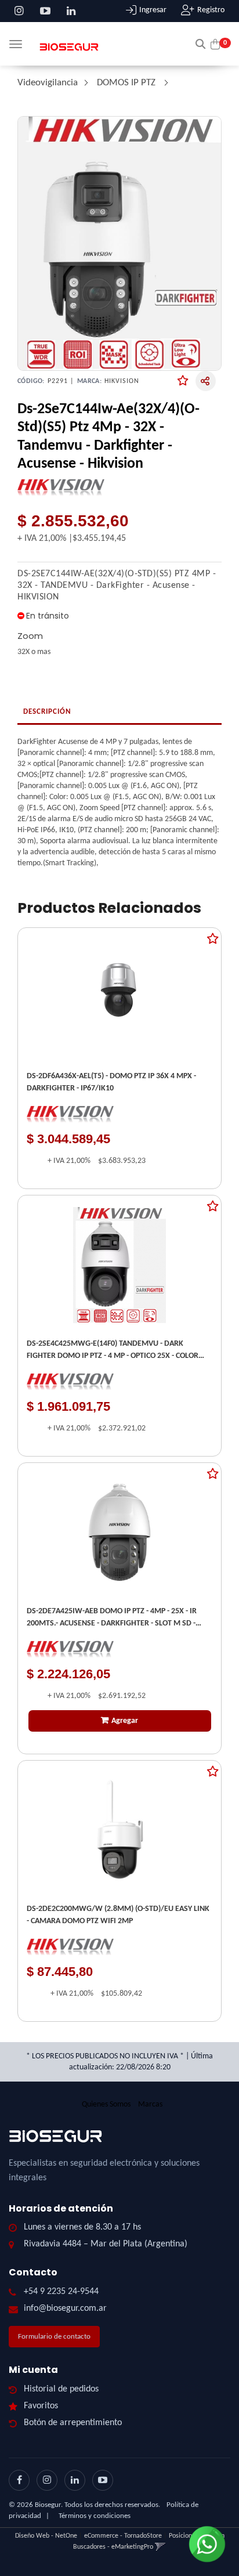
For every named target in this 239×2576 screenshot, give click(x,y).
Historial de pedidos (61, 2389)
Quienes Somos (106, 2104)
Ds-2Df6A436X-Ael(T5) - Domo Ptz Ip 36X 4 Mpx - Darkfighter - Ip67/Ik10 (111, 1082)
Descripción (47, 712)
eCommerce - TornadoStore (123, 2536)
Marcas (150, 2104)
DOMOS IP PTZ (127, 83)
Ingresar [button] (153, 10)
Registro (211, 10)
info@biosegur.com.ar (65, 2308)
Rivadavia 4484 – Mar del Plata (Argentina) (106, 2244)
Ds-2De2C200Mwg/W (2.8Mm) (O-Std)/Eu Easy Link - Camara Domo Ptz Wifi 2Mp (118, 1915)
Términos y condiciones (95, 2516)
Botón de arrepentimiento (73, 2423)
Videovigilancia (48, 83)
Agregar (125, 1721)
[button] (200, 43)
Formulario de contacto (54, 2337)
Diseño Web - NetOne (46, 2536)
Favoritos (41, 2406)
